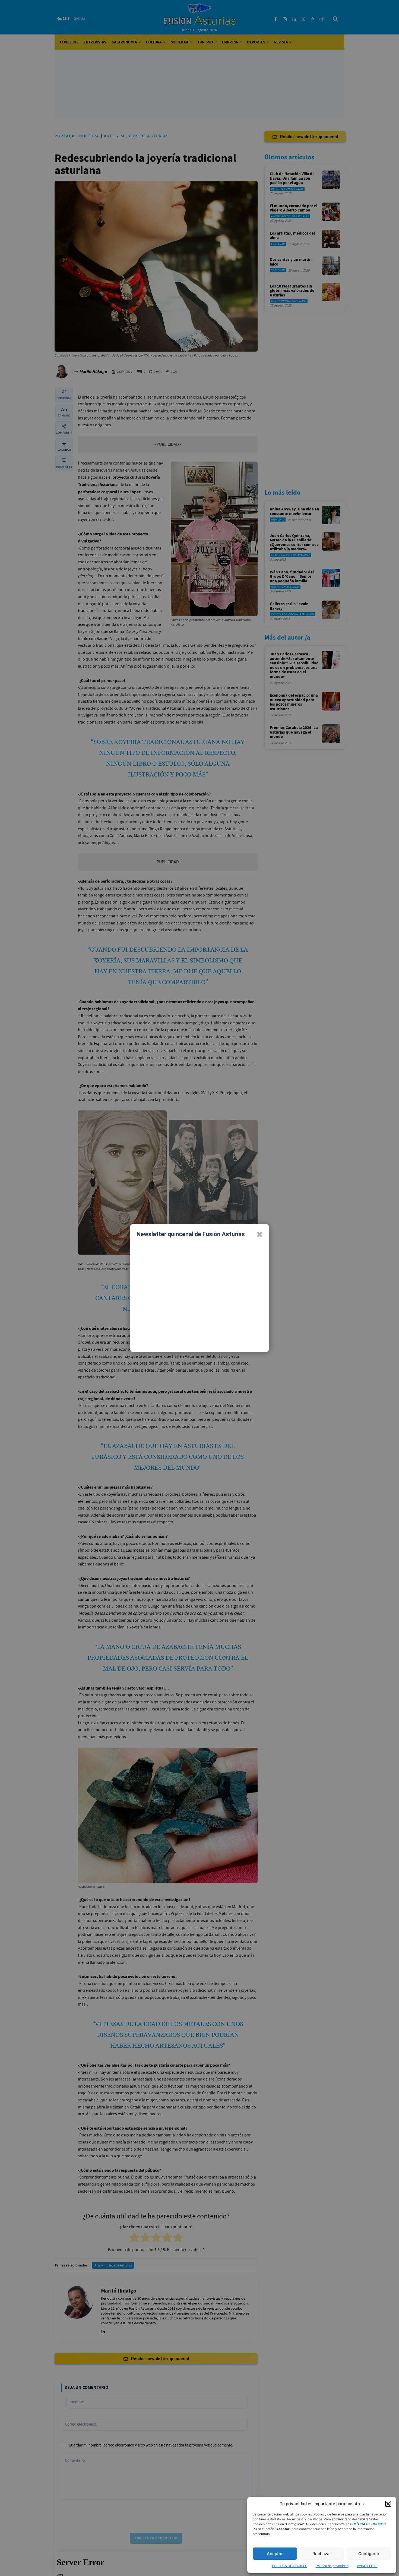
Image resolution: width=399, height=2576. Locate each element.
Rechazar (322, 2554)
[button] (388, 2504)
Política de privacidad (332, 2566)
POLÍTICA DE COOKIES (290, 2566)
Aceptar (275, 2554)
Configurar (369, 2554)
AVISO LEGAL (367, 2566)
